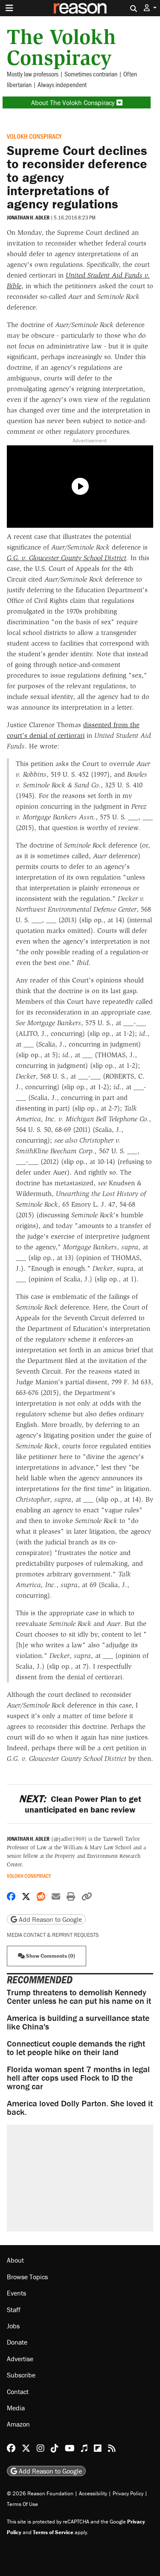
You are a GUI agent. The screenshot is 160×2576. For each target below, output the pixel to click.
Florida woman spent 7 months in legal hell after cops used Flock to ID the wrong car (78, 2077)
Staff (14, 2310)
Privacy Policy (128, 2493)
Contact (18, 2392)
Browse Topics (27, 2277)
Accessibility (93, 2493)
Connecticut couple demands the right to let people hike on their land (76, 2048)
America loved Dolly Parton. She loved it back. (80, 2107)
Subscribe (21, 2375)
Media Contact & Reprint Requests (53, 1935)
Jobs (13, 2326)
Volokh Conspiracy (34, 136)
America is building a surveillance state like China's (78, 2022)
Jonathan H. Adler (28, 218)
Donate (17, 2342)
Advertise (20, 2359)
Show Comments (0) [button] (50, 1956)
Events (16, 2293)
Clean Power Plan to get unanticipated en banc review (80, 1804)
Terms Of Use (22, 2504)
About (15, 2260)
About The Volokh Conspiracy (74, 102)
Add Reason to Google (49, 1919)
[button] (150, 8)
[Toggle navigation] (9, 8)
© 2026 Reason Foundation (40, 2493)
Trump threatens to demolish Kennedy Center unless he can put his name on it (79, 1996)
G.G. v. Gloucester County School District (67, 558)
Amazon (18, 2424)
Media (16, 2408)
